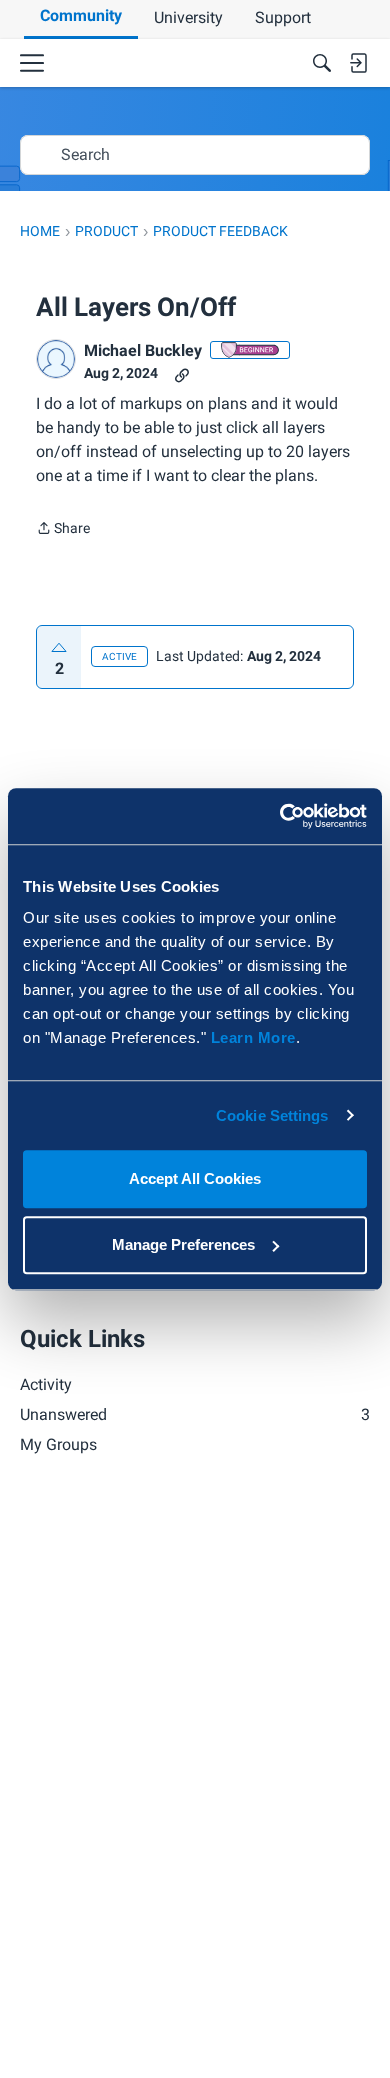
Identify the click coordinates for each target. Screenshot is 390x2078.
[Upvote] (59, 648)
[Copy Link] (182, 373)
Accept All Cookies (195, 1178)
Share (63, 530)
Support (283, 17)
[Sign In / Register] (358, 63)
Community (81, 15)
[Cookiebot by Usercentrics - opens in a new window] (280, 816)
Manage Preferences (183, 1244)
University (188, 17)
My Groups (58, 1444)
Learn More (253, 1037)
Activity (46, 1384)
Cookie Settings (272, 1115)
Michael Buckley (143, 350)
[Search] (322, 63)
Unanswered (195, 1414)
